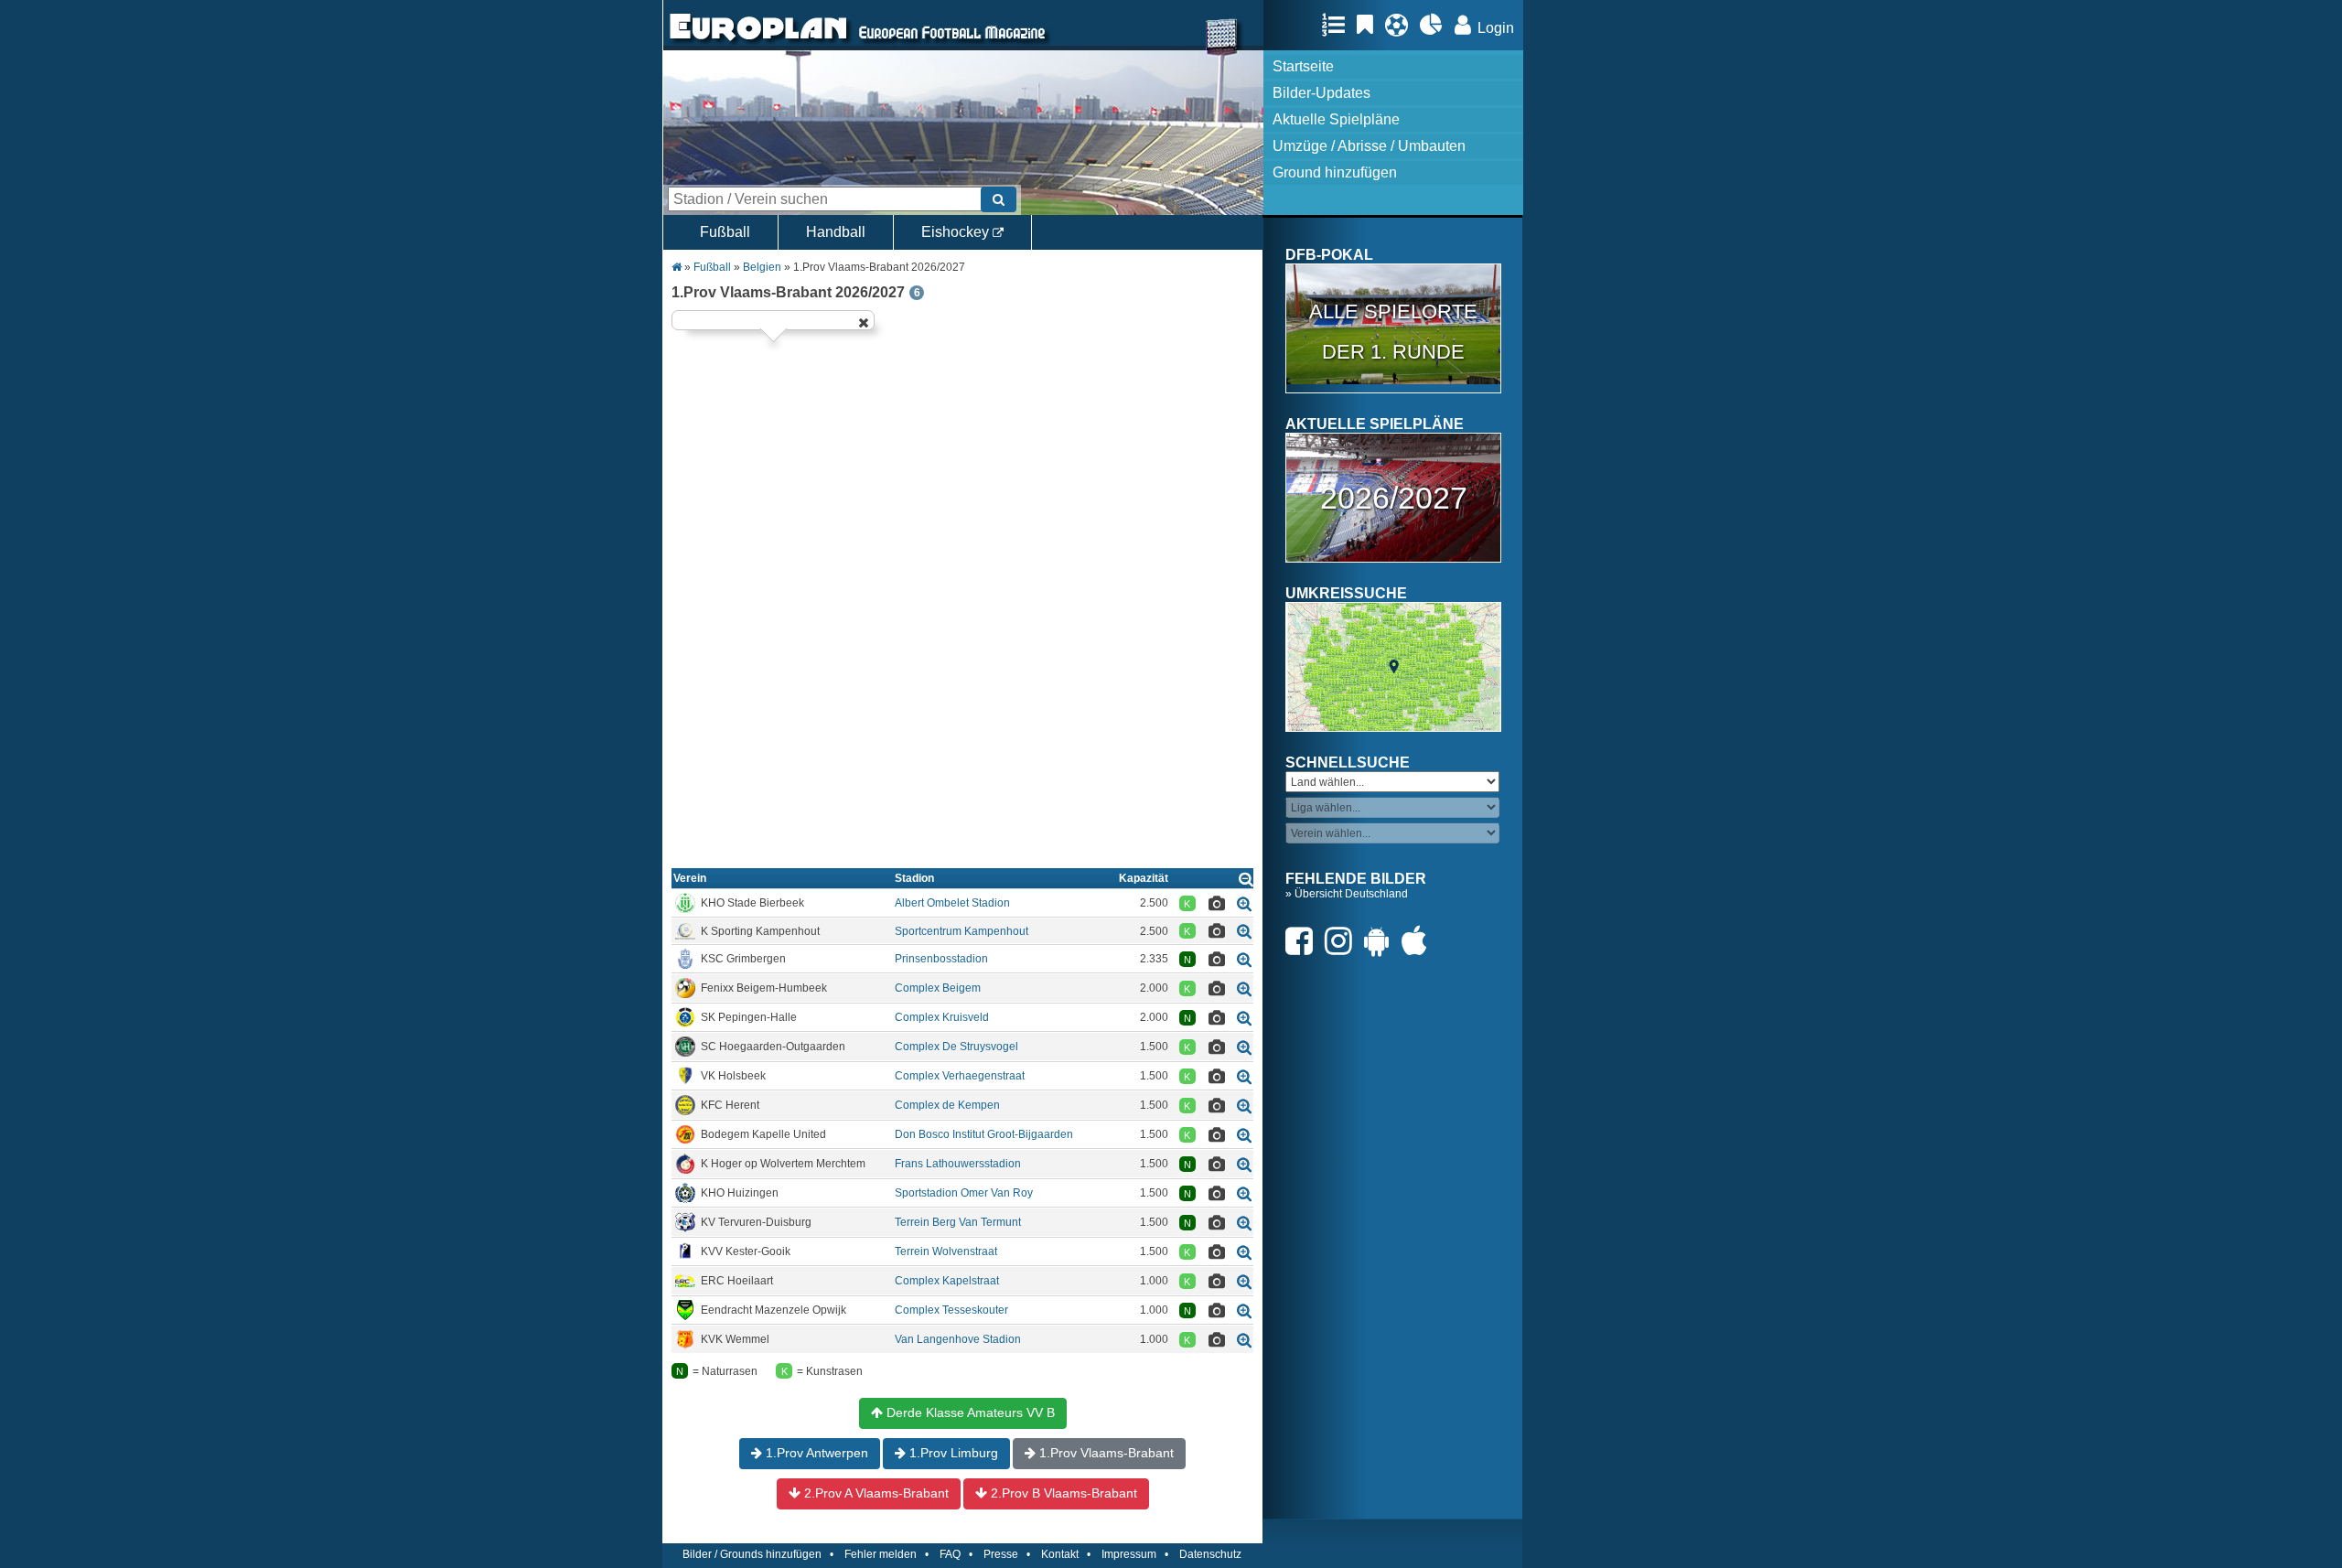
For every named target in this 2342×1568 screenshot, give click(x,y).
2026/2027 (1394, 498)
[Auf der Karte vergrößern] (1244, 903)
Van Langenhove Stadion (958, 1339)
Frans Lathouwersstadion (958, 1164)
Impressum (1129, 1554)
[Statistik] (1436, 25)
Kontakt (1060, 1554)
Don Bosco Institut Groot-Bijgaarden (984, 1134)
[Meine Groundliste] (1338, 25)
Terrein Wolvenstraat (946, 1251)
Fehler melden (881, 1554)
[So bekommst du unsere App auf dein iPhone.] (1419, 941)
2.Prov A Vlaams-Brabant (875, 1493)
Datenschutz (1210, 1554)
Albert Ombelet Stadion (952, 903)
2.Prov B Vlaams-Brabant (1062, 1493)
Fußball (725, 232)
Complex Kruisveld (942, 1017)
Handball (836, 232)
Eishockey (957, 232)
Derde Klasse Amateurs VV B (969, 1412)
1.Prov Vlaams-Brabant (1105, 1453)
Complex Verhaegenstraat (960, 1076)
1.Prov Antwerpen (815, 1453)
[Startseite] (758, 42)
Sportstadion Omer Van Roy (964, 1193)
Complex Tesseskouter (951, 1310)
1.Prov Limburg (952, 1453)
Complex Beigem (938, 988)
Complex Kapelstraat (947, 1281)
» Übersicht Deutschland (1347, 894)
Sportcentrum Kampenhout (962, 931)
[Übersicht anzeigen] (1246, 879)
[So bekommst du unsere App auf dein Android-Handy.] (1381, 941)
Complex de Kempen (947, 1105)
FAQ (950, 1554)
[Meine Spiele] (1401, 25)
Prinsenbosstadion (941, 959)
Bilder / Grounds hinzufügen (752, 1554)
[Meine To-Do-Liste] (1370, 25)
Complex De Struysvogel (956, 1047)
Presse (1001, 1554)
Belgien (762, 267)
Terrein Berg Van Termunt (958, 1222)
